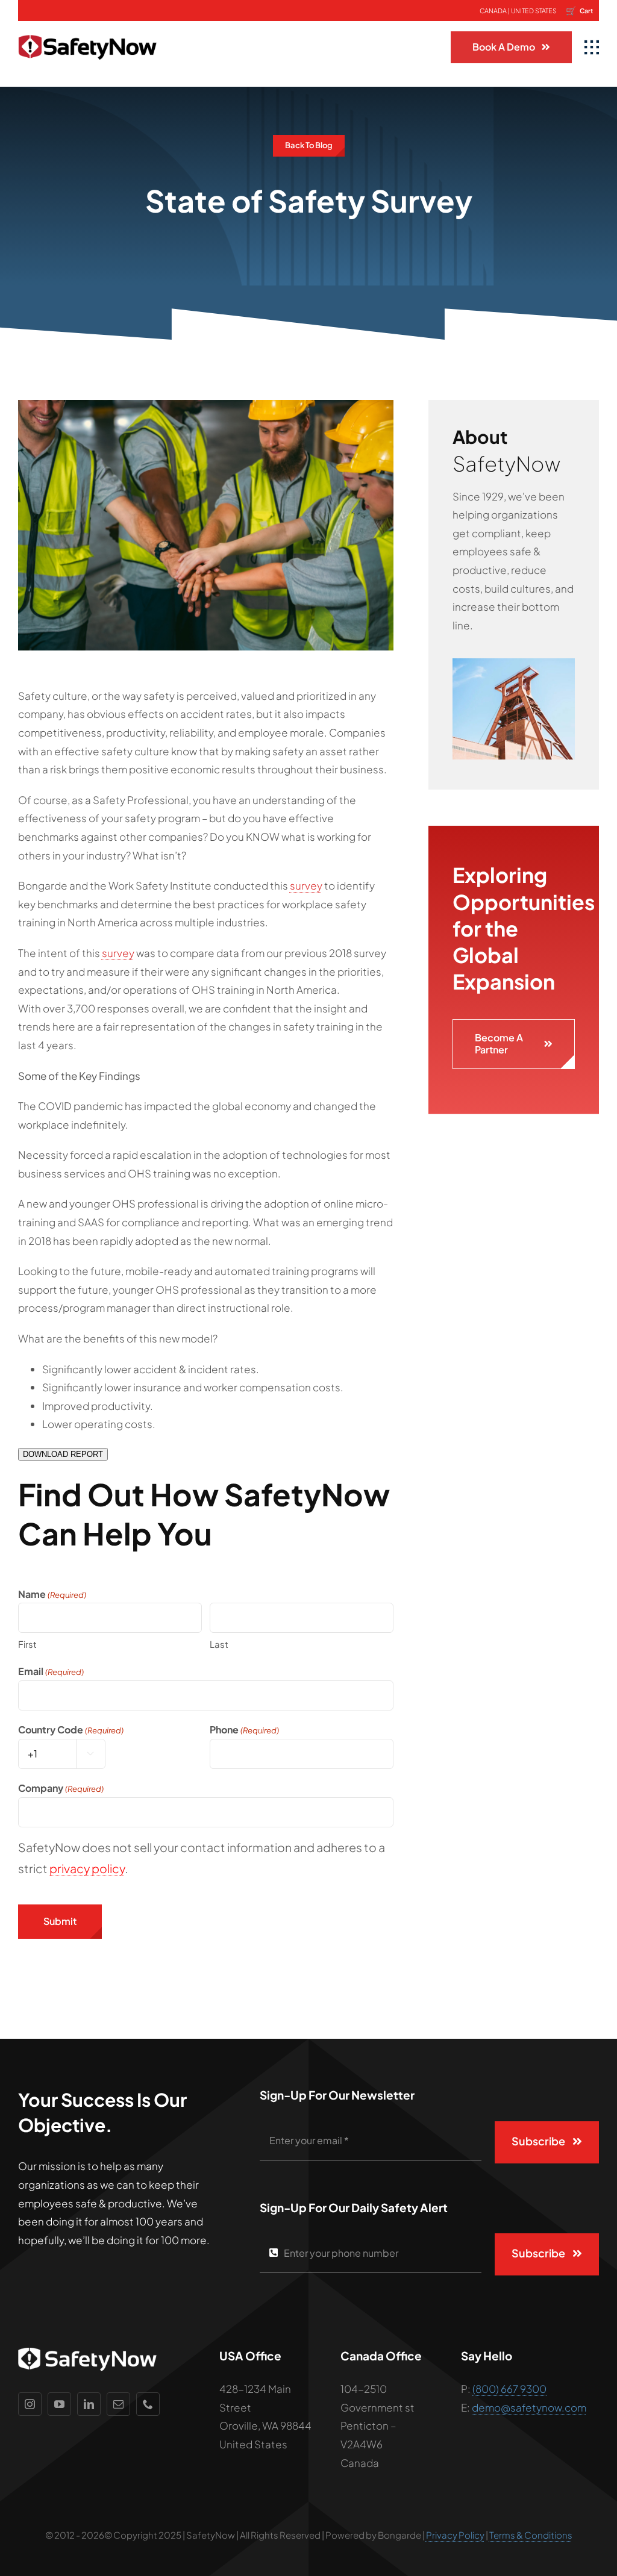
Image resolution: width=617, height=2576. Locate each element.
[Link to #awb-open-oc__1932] (592, 48)
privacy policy (87, 1868)
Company (61, 1788)
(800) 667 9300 (509, 2389)
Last (219, 1644)
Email (51, 1671)
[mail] (118, 2404)
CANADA (493, 11)
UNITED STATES (534, 11)
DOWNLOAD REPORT (63, 1454)
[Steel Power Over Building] (514, 663)
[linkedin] (89, 2404)
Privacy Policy (455, 2535)
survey (306, 885)
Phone (244, 1729)
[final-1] (87, 26)
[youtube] (59, 2404)
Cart (579, 10)
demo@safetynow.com (529, 2407)
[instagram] (30, 2404)
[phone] (148, 2404)
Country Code (71, 1729)
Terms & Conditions (531, 2535)
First (27, 1644)
